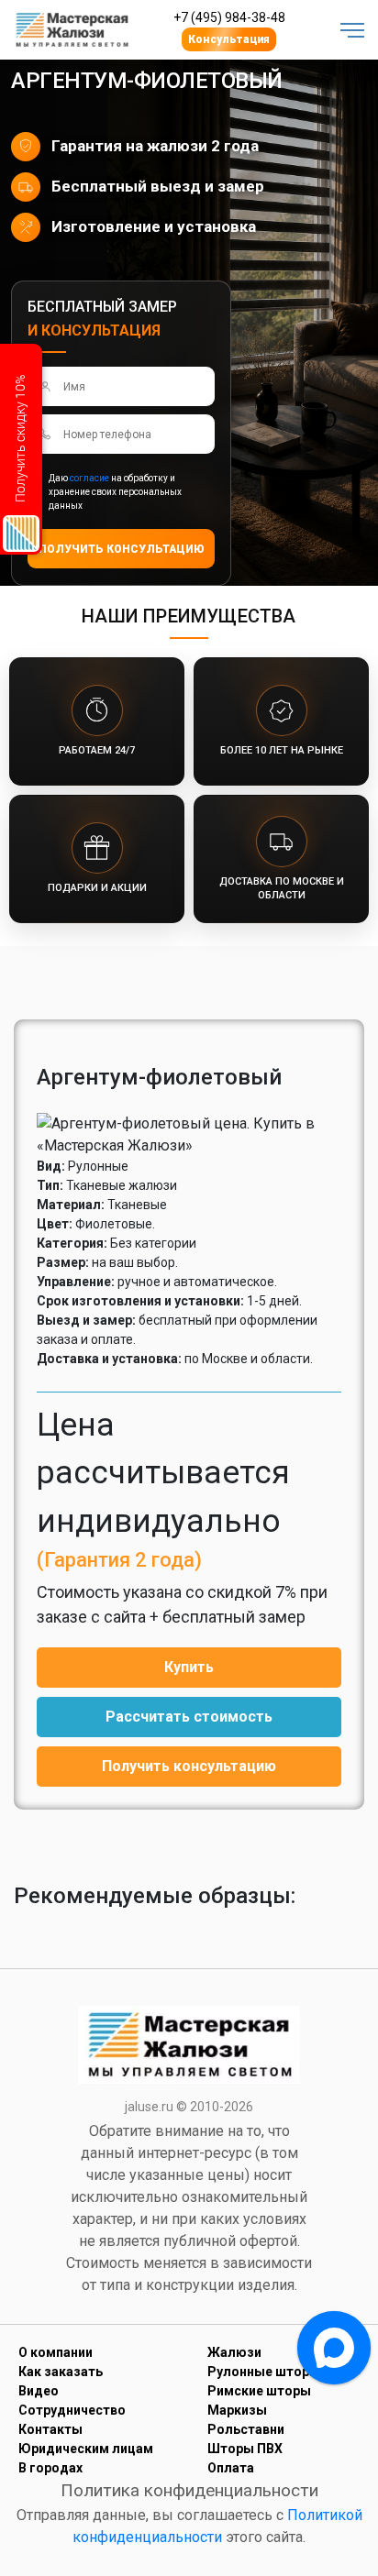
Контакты (50, 2429)
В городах (50, 2468)
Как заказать (61, 2372)
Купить (189, 1667)
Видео (39, 2391)
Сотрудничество (72, 2410)
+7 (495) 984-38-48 (229, 17)
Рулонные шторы (264, 2372)
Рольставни (246, 2429)
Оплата (231, 2468)
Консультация (229, 39)
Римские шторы (259, 2391)
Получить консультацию (189, 1766)
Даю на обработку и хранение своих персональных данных (115, 492)
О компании (56, 2352)
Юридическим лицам (86, 2449)
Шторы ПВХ (245, 2449)
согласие (89, 478)
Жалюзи (234, 2352)
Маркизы (237, 2410)
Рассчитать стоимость (189, 1717)
